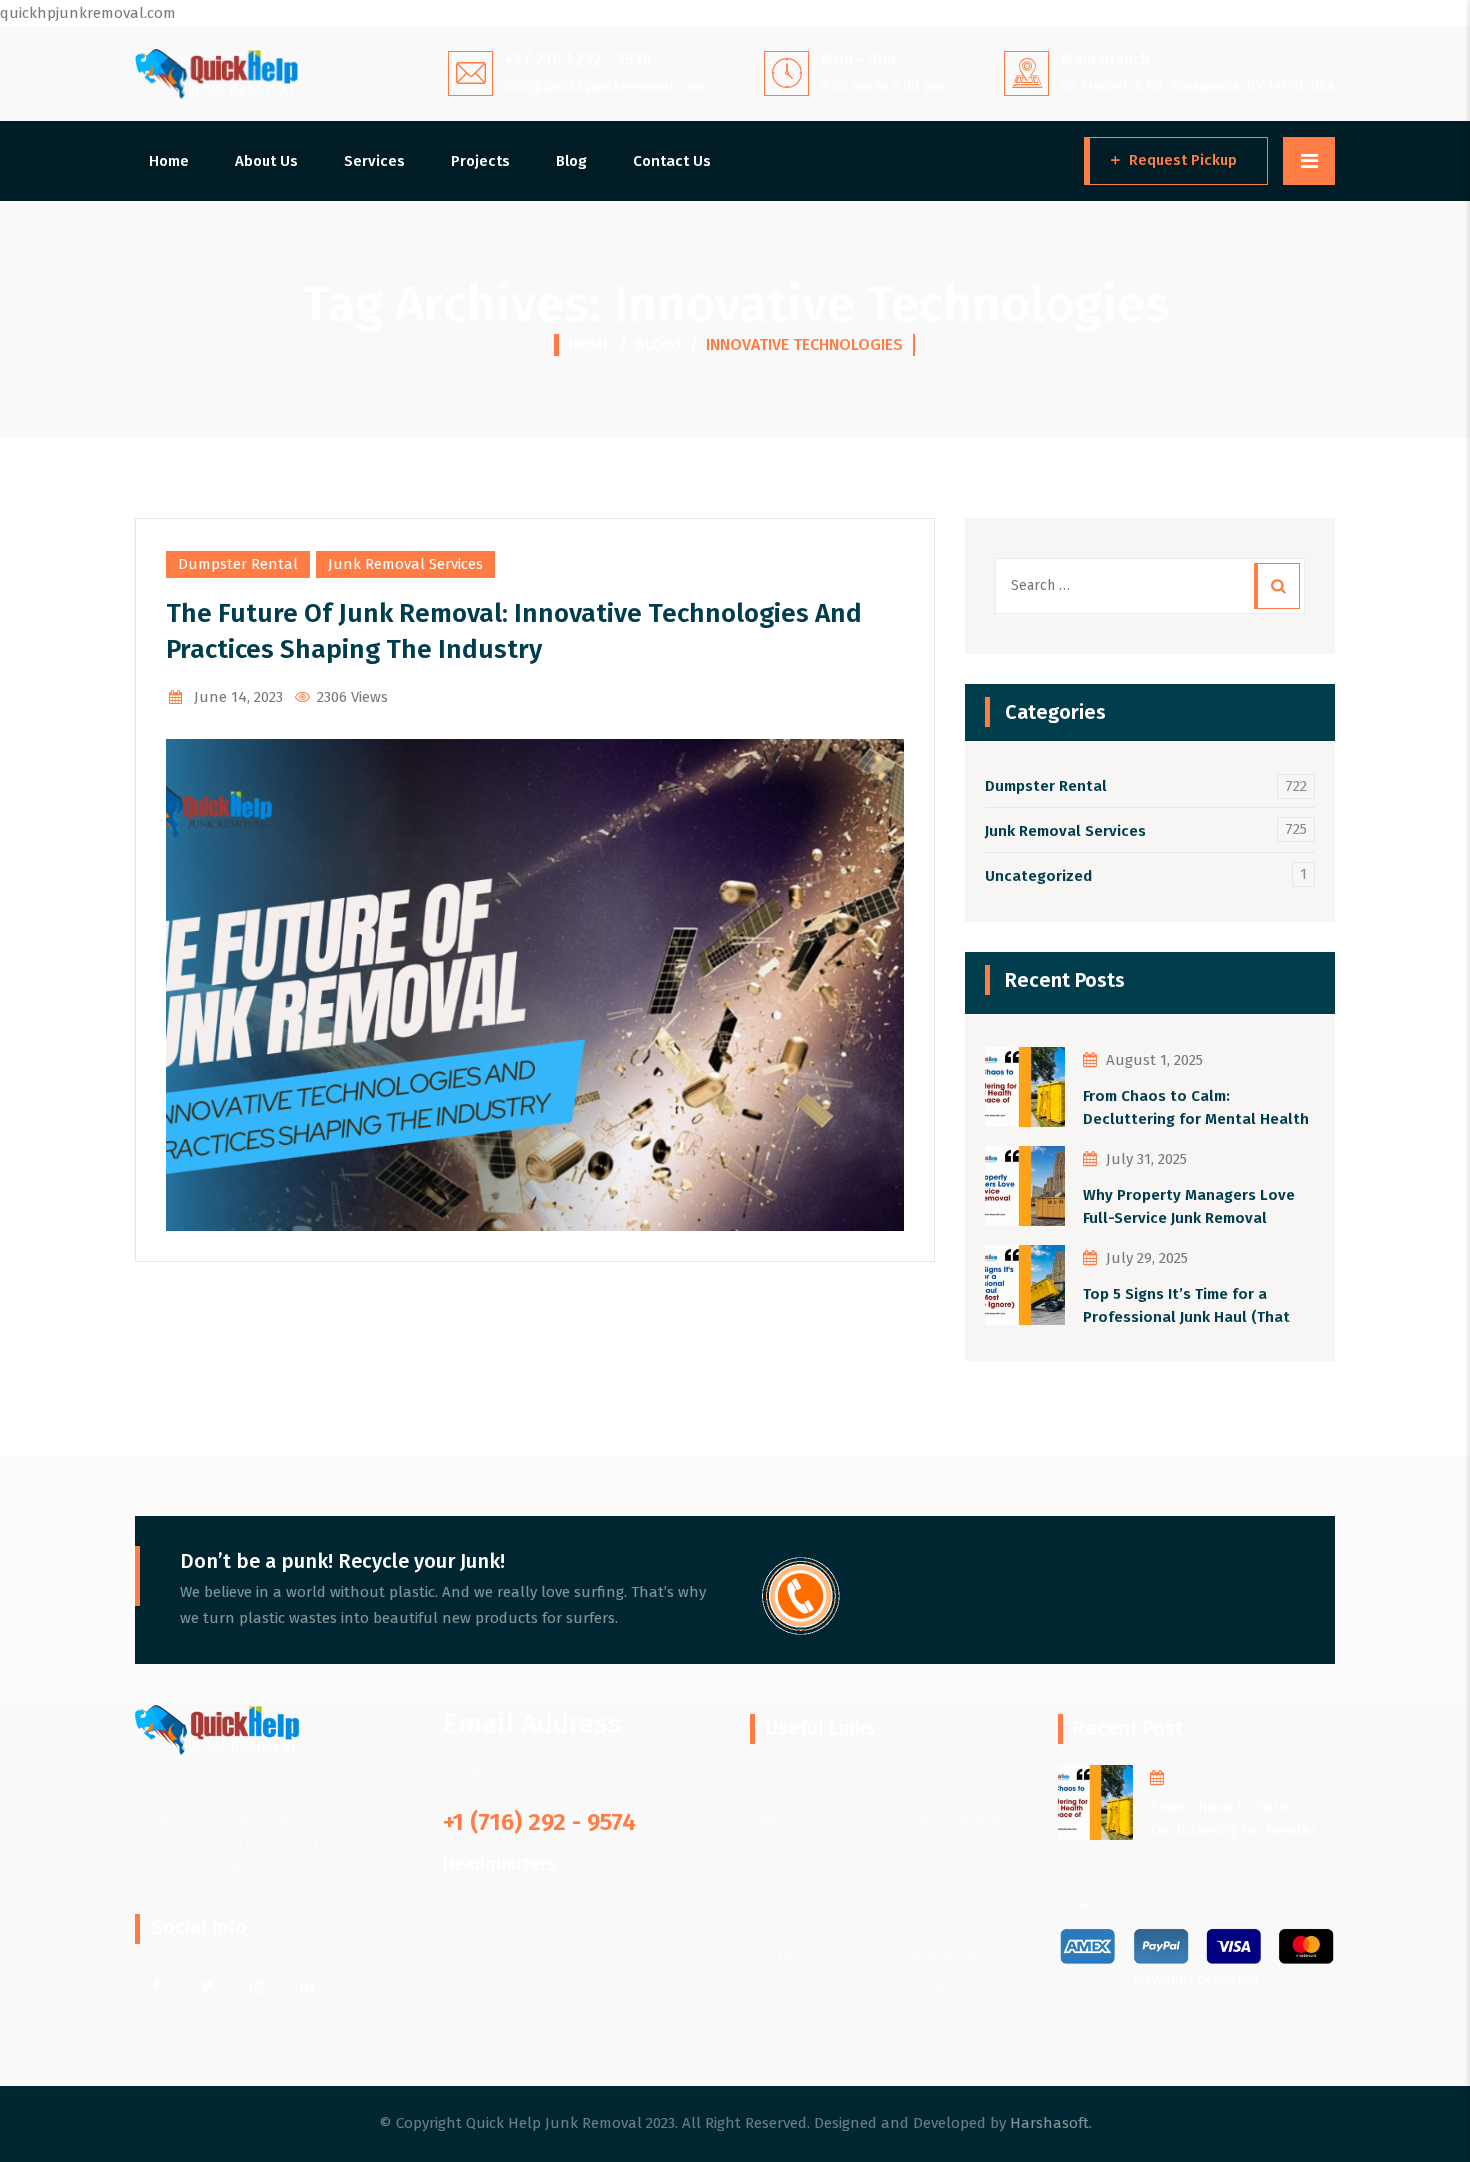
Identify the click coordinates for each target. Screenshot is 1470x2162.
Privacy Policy (796, 2015)
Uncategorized (1038, 876)
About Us (266, 161)
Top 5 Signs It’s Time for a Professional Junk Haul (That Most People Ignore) (1186, 1306)
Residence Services (952, 1853)
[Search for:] (1150, 586)
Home (169, 161)
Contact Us (672, 161)
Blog (571, 161)
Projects (480, 161)
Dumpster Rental (238, 564)
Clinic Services (936, 1785)
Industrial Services (953, 1921)
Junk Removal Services (405, 564)
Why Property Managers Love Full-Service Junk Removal (1189, 1206)
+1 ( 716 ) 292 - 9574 (578, 59)
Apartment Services (956, 1887)
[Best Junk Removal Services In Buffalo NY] (216, 73)
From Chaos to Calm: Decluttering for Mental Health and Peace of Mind (1196, 1108)
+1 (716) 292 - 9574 (539, 1822)
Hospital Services (947, 1819)
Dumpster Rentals (952, 1955)
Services (374, 161)
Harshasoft (1049, 2123)
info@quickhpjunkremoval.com (604, 86)
